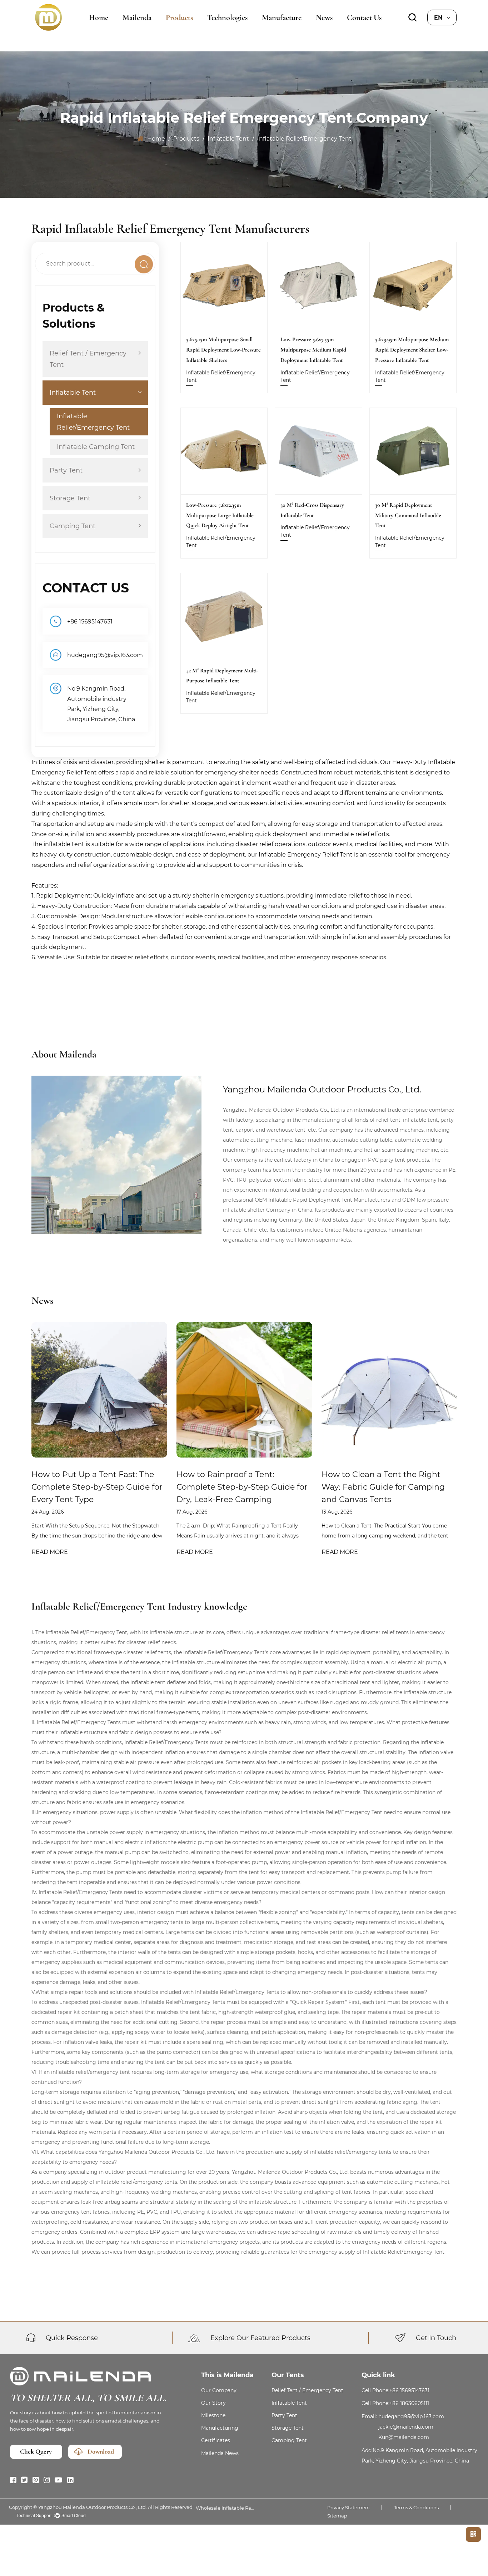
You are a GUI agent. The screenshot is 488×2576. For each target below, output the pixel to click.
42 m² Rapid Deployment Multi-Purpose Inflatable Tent (222, 676)
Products (179, 17)
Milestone (213, 2415)
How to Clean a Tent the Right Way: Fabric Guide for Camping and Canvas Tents (383, 1487)
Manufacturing (220, 2428)
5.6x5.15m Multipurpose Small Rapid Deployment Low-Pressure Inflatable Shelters (223, 350)
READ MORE (50, 1552)
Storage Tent (70, 498)
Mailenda (137, 17)
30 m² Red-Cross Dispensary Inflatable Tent (312, 510)
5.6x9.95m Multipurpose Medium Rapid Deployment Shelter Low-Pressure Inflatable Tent (412, 350)
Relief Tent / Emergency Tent (88, 359)
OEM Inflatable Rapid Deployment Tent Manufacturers (322, 1200)
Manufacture (282, 17)
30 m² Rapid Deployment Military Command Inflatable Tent (408, 515)
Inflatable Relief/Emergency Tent (93, 422)
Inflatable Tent (228, 138)
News (324, 17)
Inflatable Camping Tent (96, 447)
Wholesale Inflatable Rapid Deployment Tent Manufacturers (226, 2508)
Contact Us (364, 17)
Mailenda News (220, 2453)
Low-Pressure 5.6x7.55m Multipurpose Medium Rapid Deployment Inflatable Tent (313, 350)
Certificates (216, 2440)
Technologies (227, 17)
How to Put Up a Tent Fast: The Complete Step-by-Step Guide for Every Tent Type (97, 1487)
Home (99, 17)
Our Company (219, 2390)
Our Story (213, 2403)
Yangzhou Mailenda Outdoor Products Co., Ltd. (92, 2507)
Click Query (36, 2452)
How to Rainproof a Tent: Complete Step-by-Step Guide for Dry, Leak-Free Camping (242, 1487)
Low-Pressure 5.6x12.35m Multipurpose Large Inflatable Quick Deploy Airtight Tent (220, 515)
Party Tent (66, 470)
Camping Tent (73, 526)
